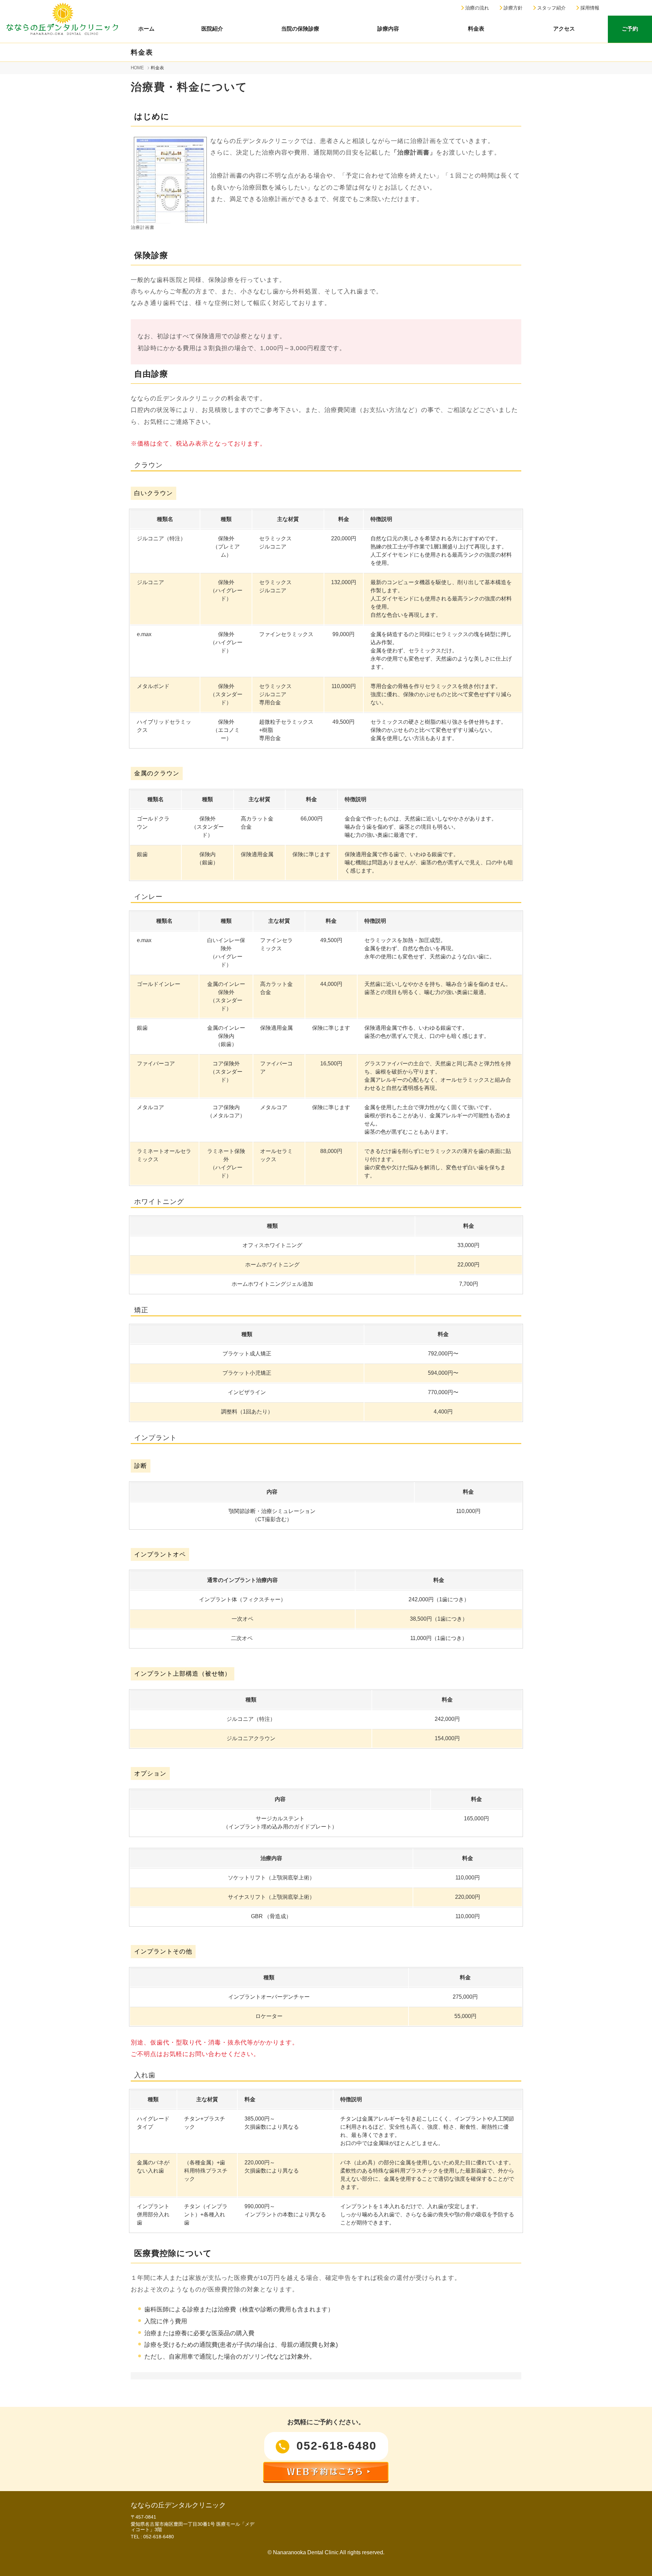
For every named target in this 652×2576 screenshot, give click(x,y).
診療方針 (512, 8)
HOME (137, 68)
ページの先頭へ (638, 2562)
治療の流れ (476, 8)
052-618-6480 (335, 2446)
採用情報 (589, 8)
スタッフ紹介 (551, 8)
